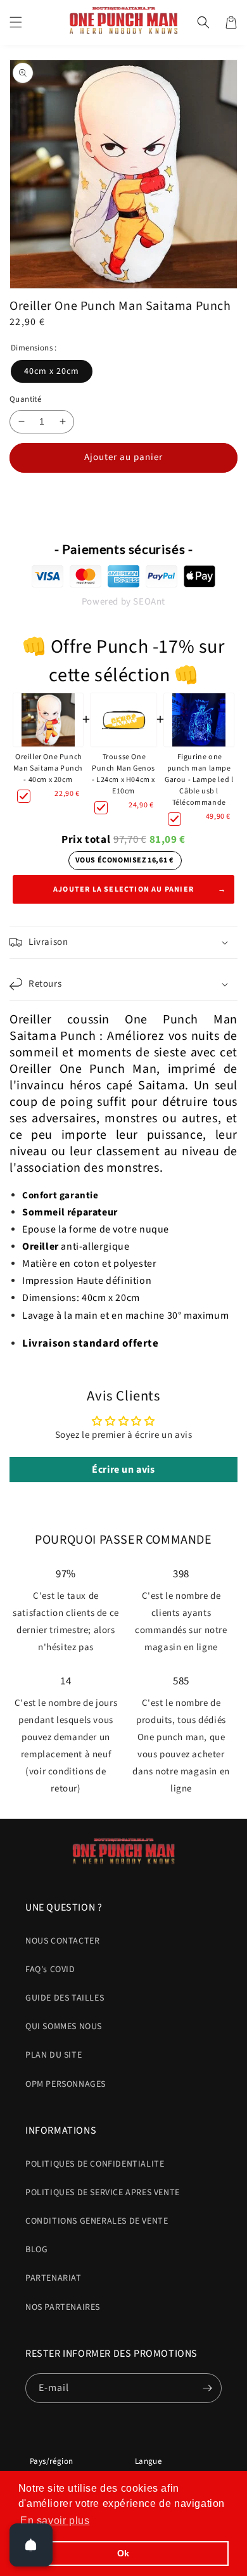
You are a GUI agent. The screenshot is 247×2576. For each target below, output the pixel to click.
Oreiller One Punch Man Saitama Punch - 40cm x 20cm (48, 768)
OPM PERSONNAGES (66, 2084)
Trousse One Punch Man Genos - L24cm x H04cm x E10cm (123, 774)
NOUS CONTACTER (62, 1941)
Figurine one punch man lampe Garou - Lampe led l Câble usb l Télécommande (199, 780)
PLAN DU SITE (54, 2055)
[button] (16, 22)
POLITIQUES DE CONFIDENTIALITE (95, 2164)
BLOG (36, 2250)
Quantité (25, 399)
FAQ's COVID (50, 1970)
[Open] (31, 2545)
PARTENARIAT (54, 2278)
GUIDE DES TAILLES (65, 1998)
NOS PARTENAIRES (63, 2307)
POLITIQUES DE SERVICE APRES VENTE (103, 2193)
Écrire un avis (123, 1470)
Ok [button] (123, 2553)
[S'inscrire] (207, 2388)
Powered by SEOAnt (123, 602)
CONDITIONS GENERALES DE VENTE (97, 2221)
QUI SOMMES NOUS (64, 2027)
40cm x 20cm (52, 371)
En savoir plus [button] (55, 2521)
